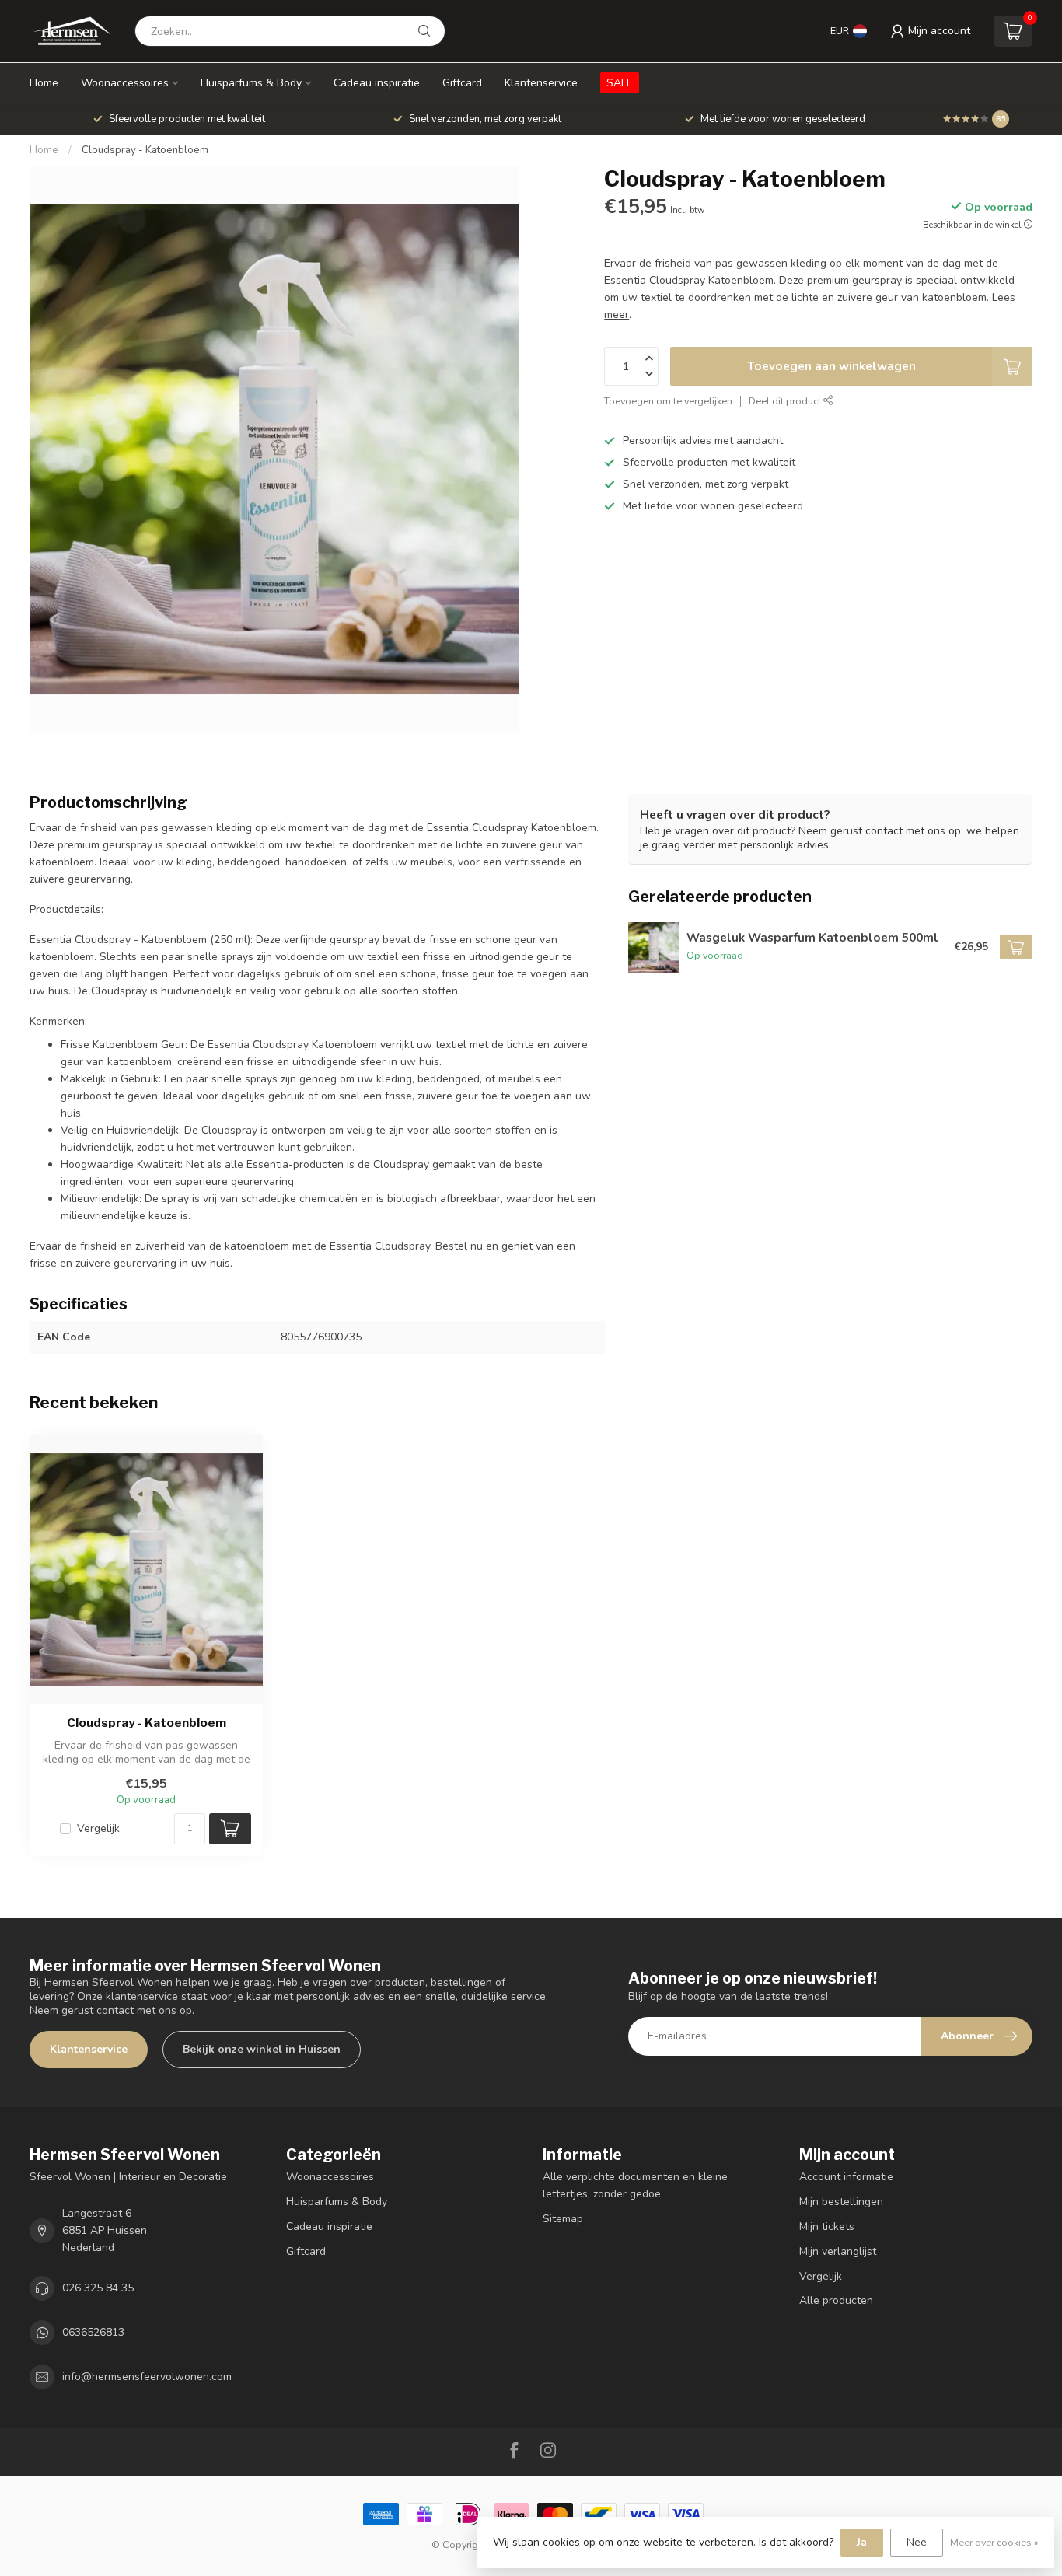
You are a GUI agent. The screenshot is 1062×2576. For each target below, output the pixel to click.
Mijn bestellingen (841, 2202)
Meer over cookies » (994, 2542)
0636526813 (93, 2332)
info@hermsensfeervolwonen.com (147, 2377)
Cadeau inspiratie (377, 83)
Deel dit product (786, 401)
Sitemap (563, 2219)
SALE (620, 83)
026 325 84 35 (98, 2288)
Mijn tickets (827, 2226)
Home (44, 83)
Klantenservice (541, 83)
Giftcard (462, 83)
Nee (917, 2542)
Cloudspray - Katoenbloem (145, 150)
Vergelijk (98, 1828)
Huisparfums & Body (251, 83)
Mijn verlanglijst (838, 2251)
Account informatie (846, 2177)
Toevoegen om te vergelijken (668, 401)
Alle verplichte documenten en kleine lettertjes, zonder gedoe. (635, 2185)
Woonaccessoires (125, 83)
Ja (862, 2542)
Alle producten (836, 2300)
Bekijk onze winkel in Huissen (262, 2049)
